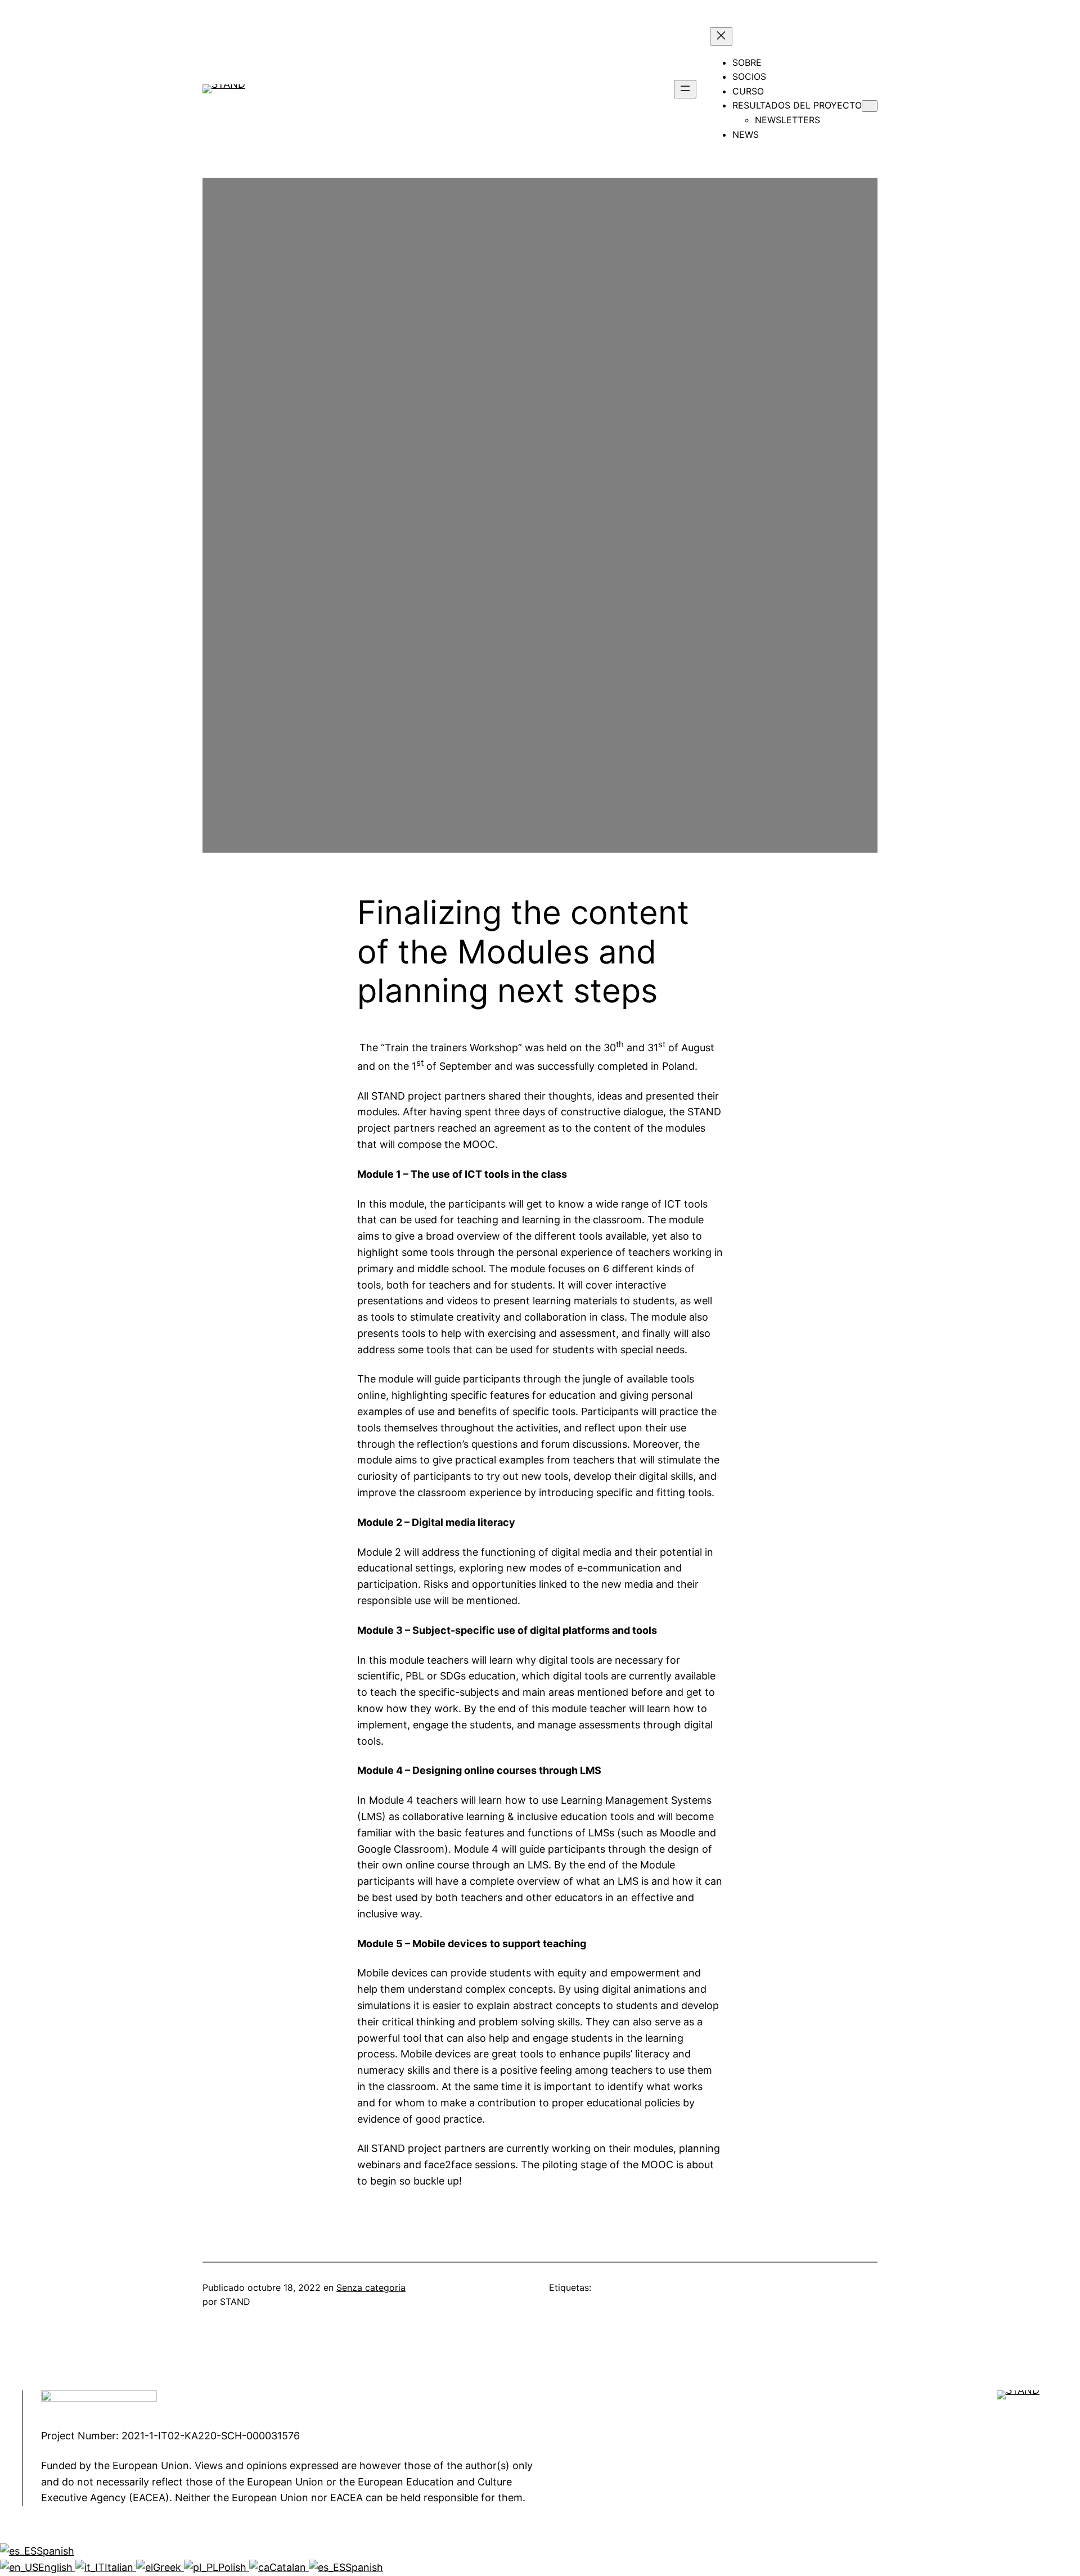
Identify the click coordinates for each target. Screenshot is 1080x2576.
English (57, 2567)
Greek (168, 2567)
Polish (234, 2567)
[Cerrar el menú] (721, 36)
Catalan (289, 2567)
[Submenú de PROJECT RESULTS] (870, 106)
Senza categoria (371, 2287)
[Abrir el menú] (685, 89)
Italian (120, 2567)
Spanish (55, 2551)
